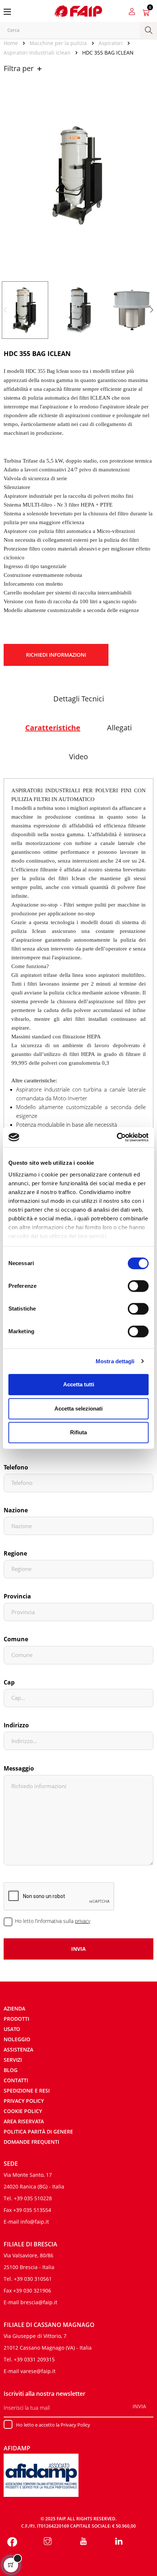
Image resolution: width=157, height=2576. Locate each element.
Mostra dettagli (115, 1361)
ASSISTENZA (18, 2049)
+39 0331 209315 (34, 2359)
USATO (12, 2029)
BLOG (11, 2070)
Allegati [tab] (119, 728)
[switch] (138, 1286)
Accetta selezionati (78, 1409)
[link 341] (48, 2542)
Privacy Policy (24, 2101)
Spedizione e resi (27, 2091)
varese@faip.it (38, 2371)
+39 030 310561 (33, 2279)
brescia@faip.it (39, 2302)
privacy (83, 1921)
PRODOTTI (16, 2019)
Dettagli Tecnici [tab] (79, 699)
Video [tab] (78, 757)
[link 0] (117, 1137)
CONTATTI (16, 2080)
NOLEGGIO (17, 2039)
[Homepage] (13, 43)
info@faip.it (35, 2222)
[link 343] (119, 2542)
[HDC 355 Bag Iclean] (25, 310)
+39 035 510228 (33, 2198)
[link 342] (83, 2542)
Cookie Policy (23, 2111)
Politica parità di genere (38, 2132)
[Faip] (78, 10)
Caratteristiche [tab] (53, 728)
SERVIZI (13, 2060)
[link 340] (12, 2542)
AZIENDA (14, 2008)
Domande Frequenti (31, 2142)
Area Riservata (24, 2121)
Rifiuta (78, 1432)
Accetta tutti (79, 1384)
